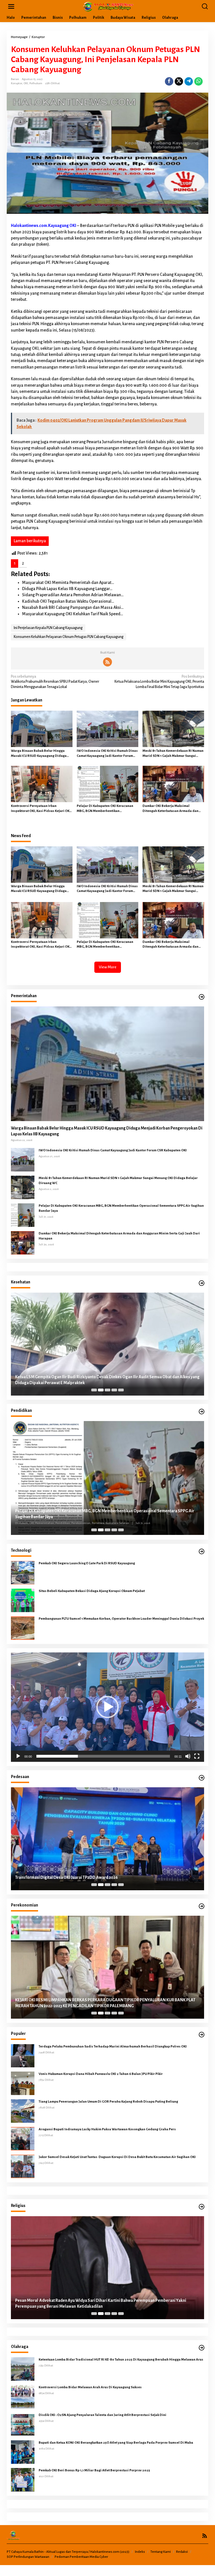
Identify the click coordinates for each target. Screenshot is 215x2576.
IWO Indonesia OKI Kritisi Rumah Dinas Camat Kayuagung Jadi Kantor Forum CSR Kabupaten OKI (107, 754)
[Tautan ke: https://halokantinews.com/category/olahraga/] (202, 2348)
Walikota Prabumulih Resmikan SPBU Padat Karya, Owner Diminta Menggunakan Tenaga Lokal (55, 682)
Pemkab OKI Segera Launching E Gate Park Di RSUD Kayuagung (87, 1563)
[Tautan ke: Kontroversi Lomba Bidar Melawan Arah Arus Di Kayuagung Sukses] (23, 2396)
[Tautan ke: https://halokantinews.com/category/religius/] (202, 2207)
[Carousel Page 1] (94, 1390)
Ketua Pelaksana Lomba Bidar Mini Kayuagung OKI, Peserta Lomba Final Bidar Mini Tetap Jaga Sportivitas (159, 682)
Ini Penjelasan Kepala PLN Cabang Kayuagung (48, 628)
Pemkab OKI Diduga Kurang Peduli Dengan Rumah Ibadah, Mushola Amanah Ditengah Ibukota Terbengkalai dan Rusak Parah (100, 2303)
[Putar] (18, 1756)
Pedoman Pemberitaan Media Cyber (81, 2557)
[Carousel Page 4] (114, 1390)
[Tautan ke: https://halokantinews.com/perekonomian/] (202, 1906)
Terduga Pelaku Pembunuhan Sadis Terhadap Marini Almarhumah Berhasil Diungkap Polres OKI (113, 2047)
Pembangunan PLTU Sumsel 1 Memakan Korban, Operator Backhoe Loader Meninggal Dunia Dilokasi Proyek (121, 1619)
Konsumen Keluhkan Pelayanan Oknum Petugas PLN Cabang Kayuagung (69, 637)
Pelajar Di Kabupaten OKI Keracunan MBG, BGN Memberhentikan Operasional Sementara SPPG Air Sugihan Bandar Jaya (105, 809)
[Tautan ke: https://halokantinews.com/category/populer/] (202, 2035)
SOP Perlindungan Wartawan (28, 2557)
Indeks (140, 2552)
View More (108, 967)
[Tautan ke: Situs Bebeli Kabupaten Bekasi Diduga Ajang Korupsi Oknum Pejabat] (23, 1600)
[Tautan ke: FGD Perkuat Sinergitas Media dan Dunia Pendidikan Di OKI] (107, 1478)
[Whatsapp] (198, 81)
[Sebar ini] (169, 81)
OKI (26, 83)
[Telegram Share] (189, 81)
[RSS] (107, 662)
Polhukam (36, 83)
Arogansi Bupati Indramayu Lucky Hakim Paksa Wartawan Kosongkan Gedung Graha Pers (107, 2129)
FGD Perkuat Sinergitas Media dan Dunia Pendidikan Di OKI (69, 1517)
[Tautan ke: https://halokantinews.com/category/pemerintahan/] (202, 997)
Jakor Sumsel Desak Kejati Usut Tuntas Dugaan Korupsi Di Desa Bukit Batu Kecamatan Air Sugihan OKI (117, 2157)
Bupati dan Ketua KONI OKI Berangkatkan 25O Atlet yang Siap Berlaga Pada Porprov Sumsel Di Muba (116, 2443)
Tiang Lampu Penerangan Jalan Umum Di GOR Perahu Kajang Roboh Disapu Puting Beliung (108, 2102)
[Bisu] (188, 1756)
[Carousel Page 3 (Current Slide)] (107, 1390)
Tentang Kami (161, 2552)
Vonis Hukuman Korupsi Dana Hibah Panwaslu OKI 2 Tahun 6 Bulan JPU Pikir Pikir (101, 2074)
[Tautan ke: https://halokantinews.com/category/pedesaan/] (202, 1778)
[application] (107, 1707)
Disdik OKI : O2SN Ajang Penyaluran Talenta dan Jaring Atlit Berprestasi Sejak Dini (102, 2415)
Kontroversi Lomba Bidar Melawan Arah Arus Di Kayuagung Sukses (90, 2387)
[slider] (103, 1756)
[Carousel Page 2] (101, 1390)
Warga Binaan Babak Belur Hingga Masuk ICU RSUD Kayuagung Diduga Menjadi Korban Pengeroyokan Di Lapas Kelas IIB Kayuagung (39, 754)
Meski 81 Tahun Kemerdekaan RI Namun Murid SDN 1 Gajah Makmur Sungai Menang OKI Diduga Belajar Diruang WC (173, 754)
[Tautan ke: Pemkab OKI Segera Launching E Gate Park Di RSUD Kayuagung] (23, 1572)
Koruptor (17, 83)
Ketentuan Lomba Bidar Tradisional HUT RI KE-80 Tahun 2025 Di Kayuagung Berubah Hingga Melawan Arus (121, 2360)
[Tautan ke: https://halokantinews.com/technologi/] (202, 1552)
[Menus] (11, 7)
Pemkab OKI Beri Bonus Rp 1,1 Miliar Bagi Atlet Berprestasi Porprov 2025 (94, 2470)
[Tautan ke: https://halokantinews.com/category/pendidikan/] (202, 1412)
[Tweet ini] (179, 81)
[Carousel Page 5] (121, 1390)
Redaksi (182, 2552)
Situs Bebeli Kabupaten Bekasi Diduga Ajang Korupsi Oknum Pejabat (92, 1591)
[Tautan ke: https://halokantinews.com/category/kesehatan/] (202, 1283)
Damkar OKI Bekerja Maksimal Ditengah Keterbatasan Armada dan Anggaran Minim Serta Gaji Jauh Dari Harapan (171, 809)
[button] (107, 1707)
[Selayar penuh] (197, 1756)
